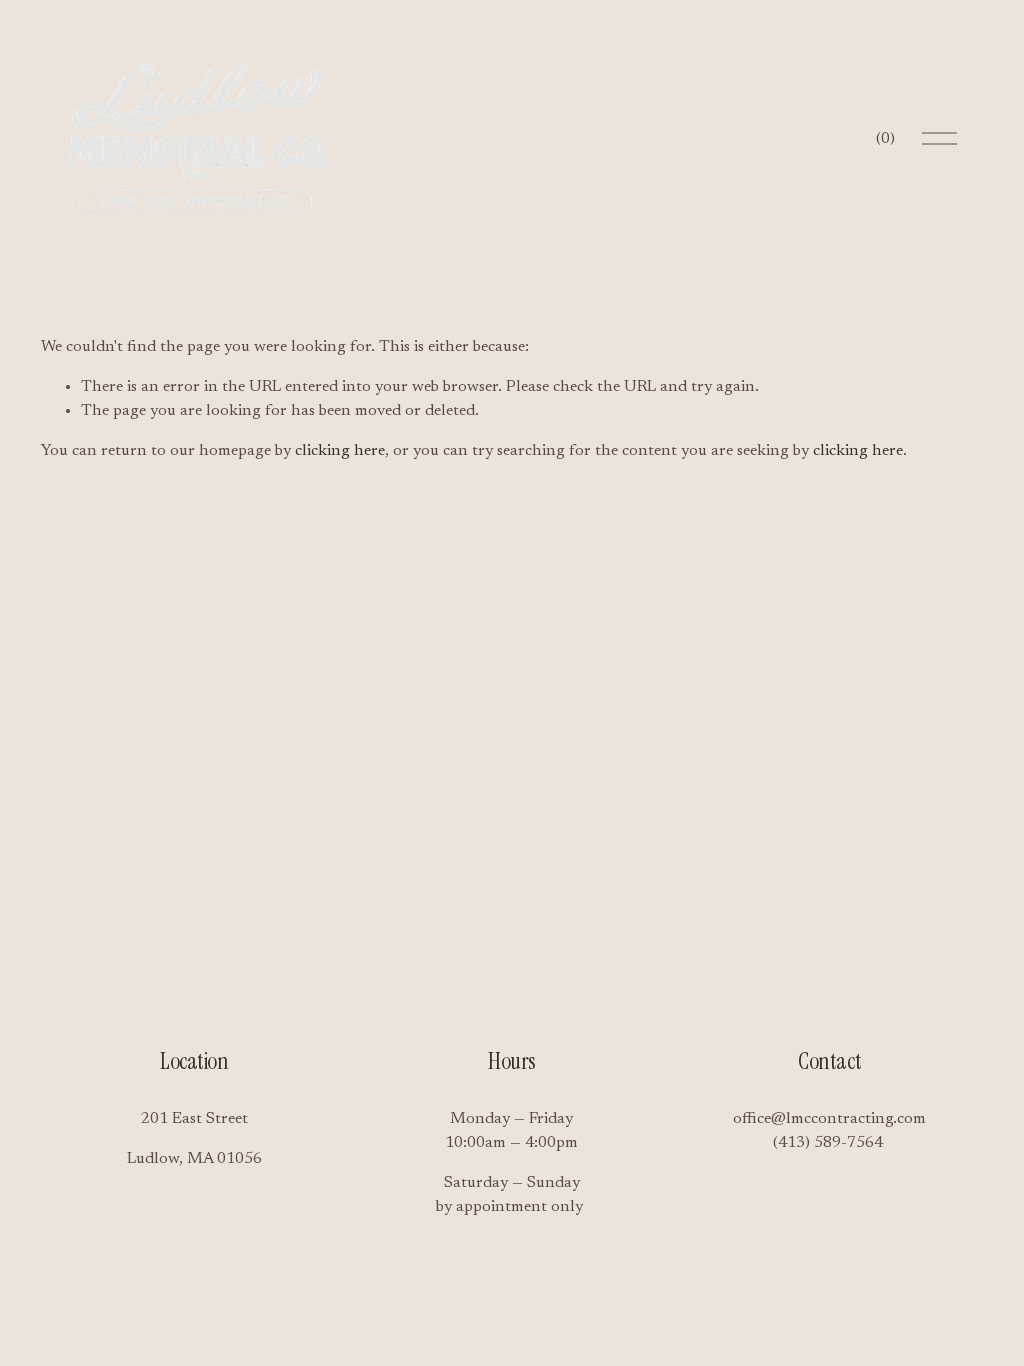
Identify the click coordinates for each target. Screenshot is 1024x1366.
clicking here (340, 451)
